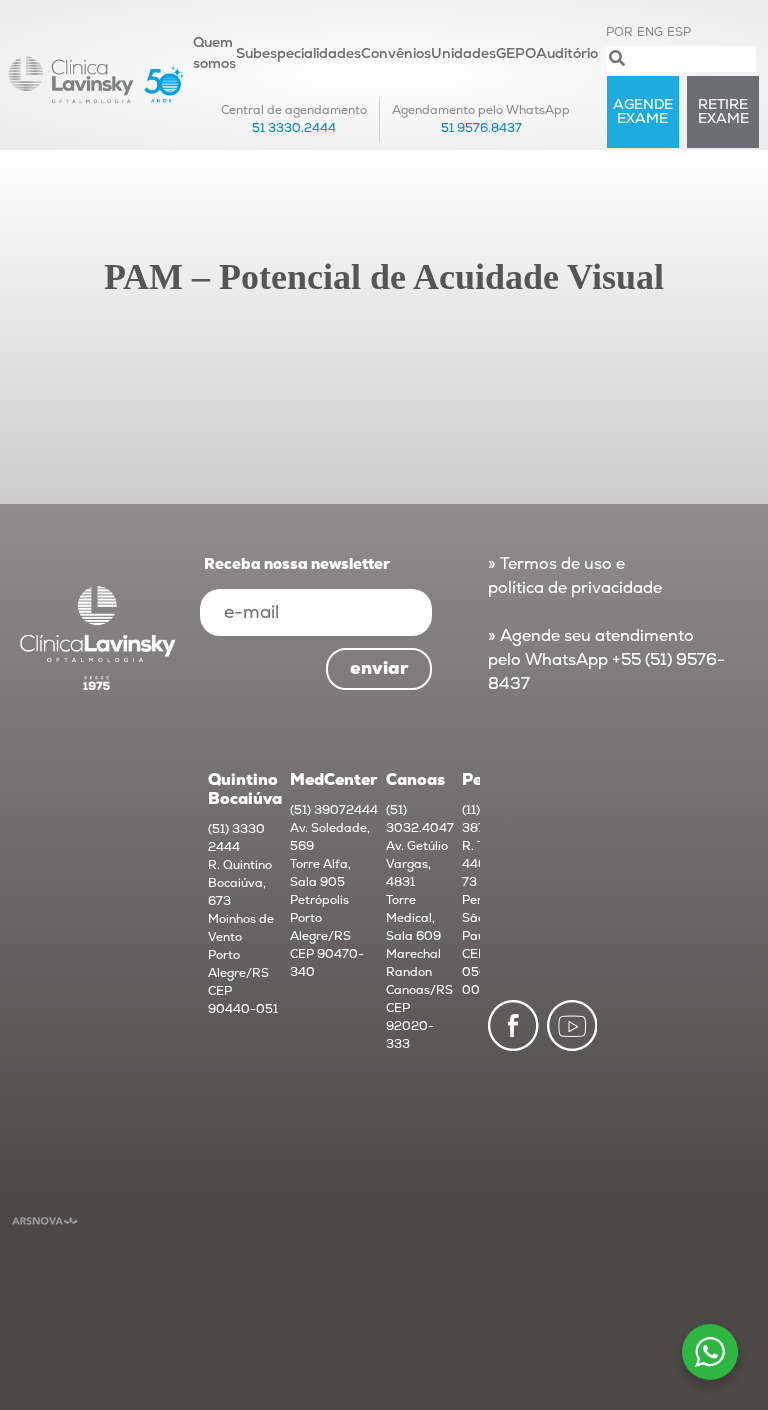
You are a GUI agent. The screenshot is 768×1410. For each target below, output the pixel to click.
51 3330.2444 (294, 128)
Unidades (463, 53)
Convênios (396, 53)
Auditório (567, 53)
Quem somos (214, 53)
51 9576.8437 (481, 128)
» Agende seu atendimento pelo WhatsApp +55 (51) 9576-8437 (606, 660)
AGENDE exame (643, 111)
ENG (650, 32)
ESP (679, 32)
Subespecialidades (298, 53)
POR (619, 32)
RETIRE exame (723, 111)
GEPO (516, 53)
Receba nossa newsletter (297, 564)
